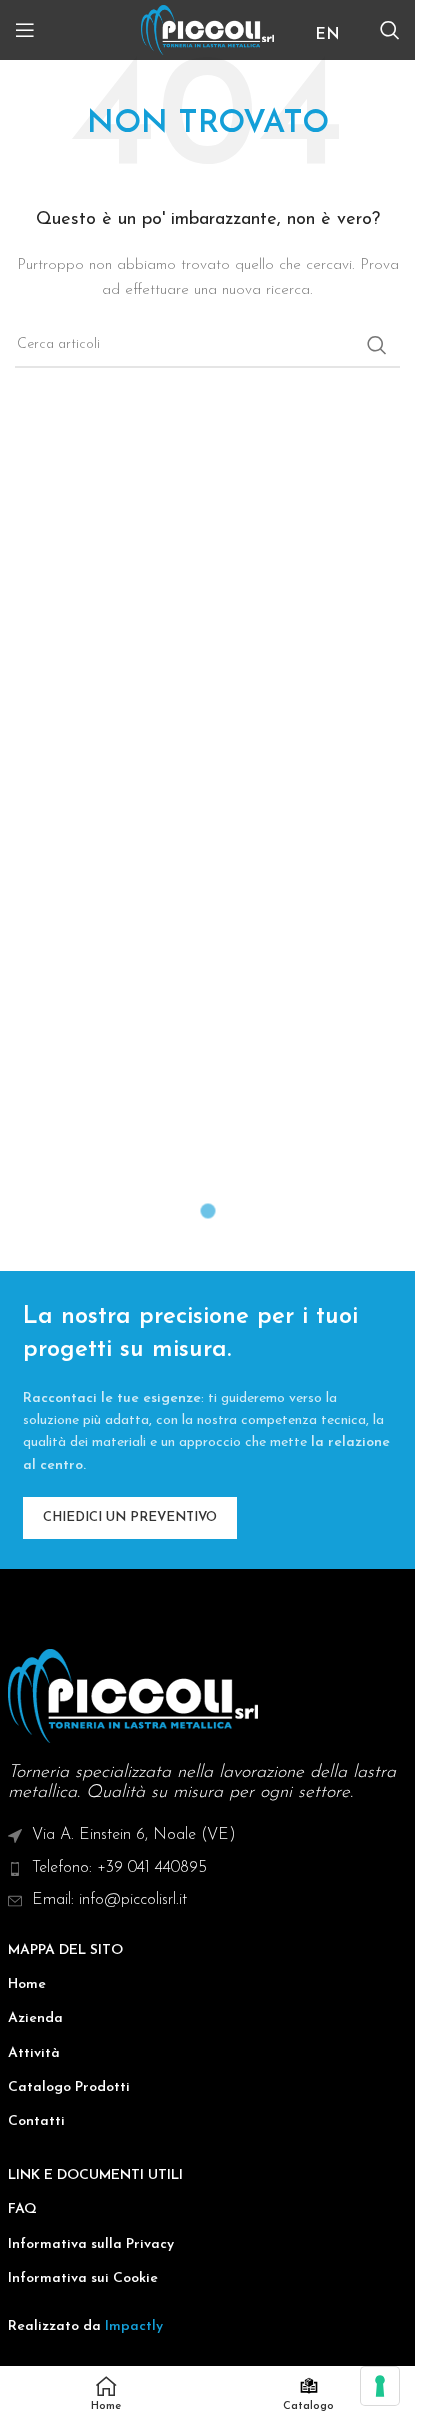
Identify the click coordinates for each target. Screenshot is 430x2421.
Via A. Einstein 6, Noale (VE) (134, 1835)
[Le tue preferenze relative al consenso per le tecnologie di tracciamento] (380, 2386)
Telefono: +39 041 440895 (119, 1868)
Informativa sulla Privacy (91, 2244)
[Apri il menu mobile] (25, 30)
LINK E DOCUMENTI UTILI (95, 2175)
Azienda (35, 2018)
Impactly (134, 2326)
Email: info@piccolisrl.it (109, 1900)
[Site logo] (207, 29)
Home (27, 1984)
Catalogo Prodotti (69, 2087)
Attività (34, 2053)
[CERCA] (377, 345)
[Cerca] (390, 30)
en (327, 35)
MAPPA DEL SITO (65, 1950)
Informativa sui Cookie (83, 2278)
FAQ (22, 2209)
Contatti (36, 2121)
